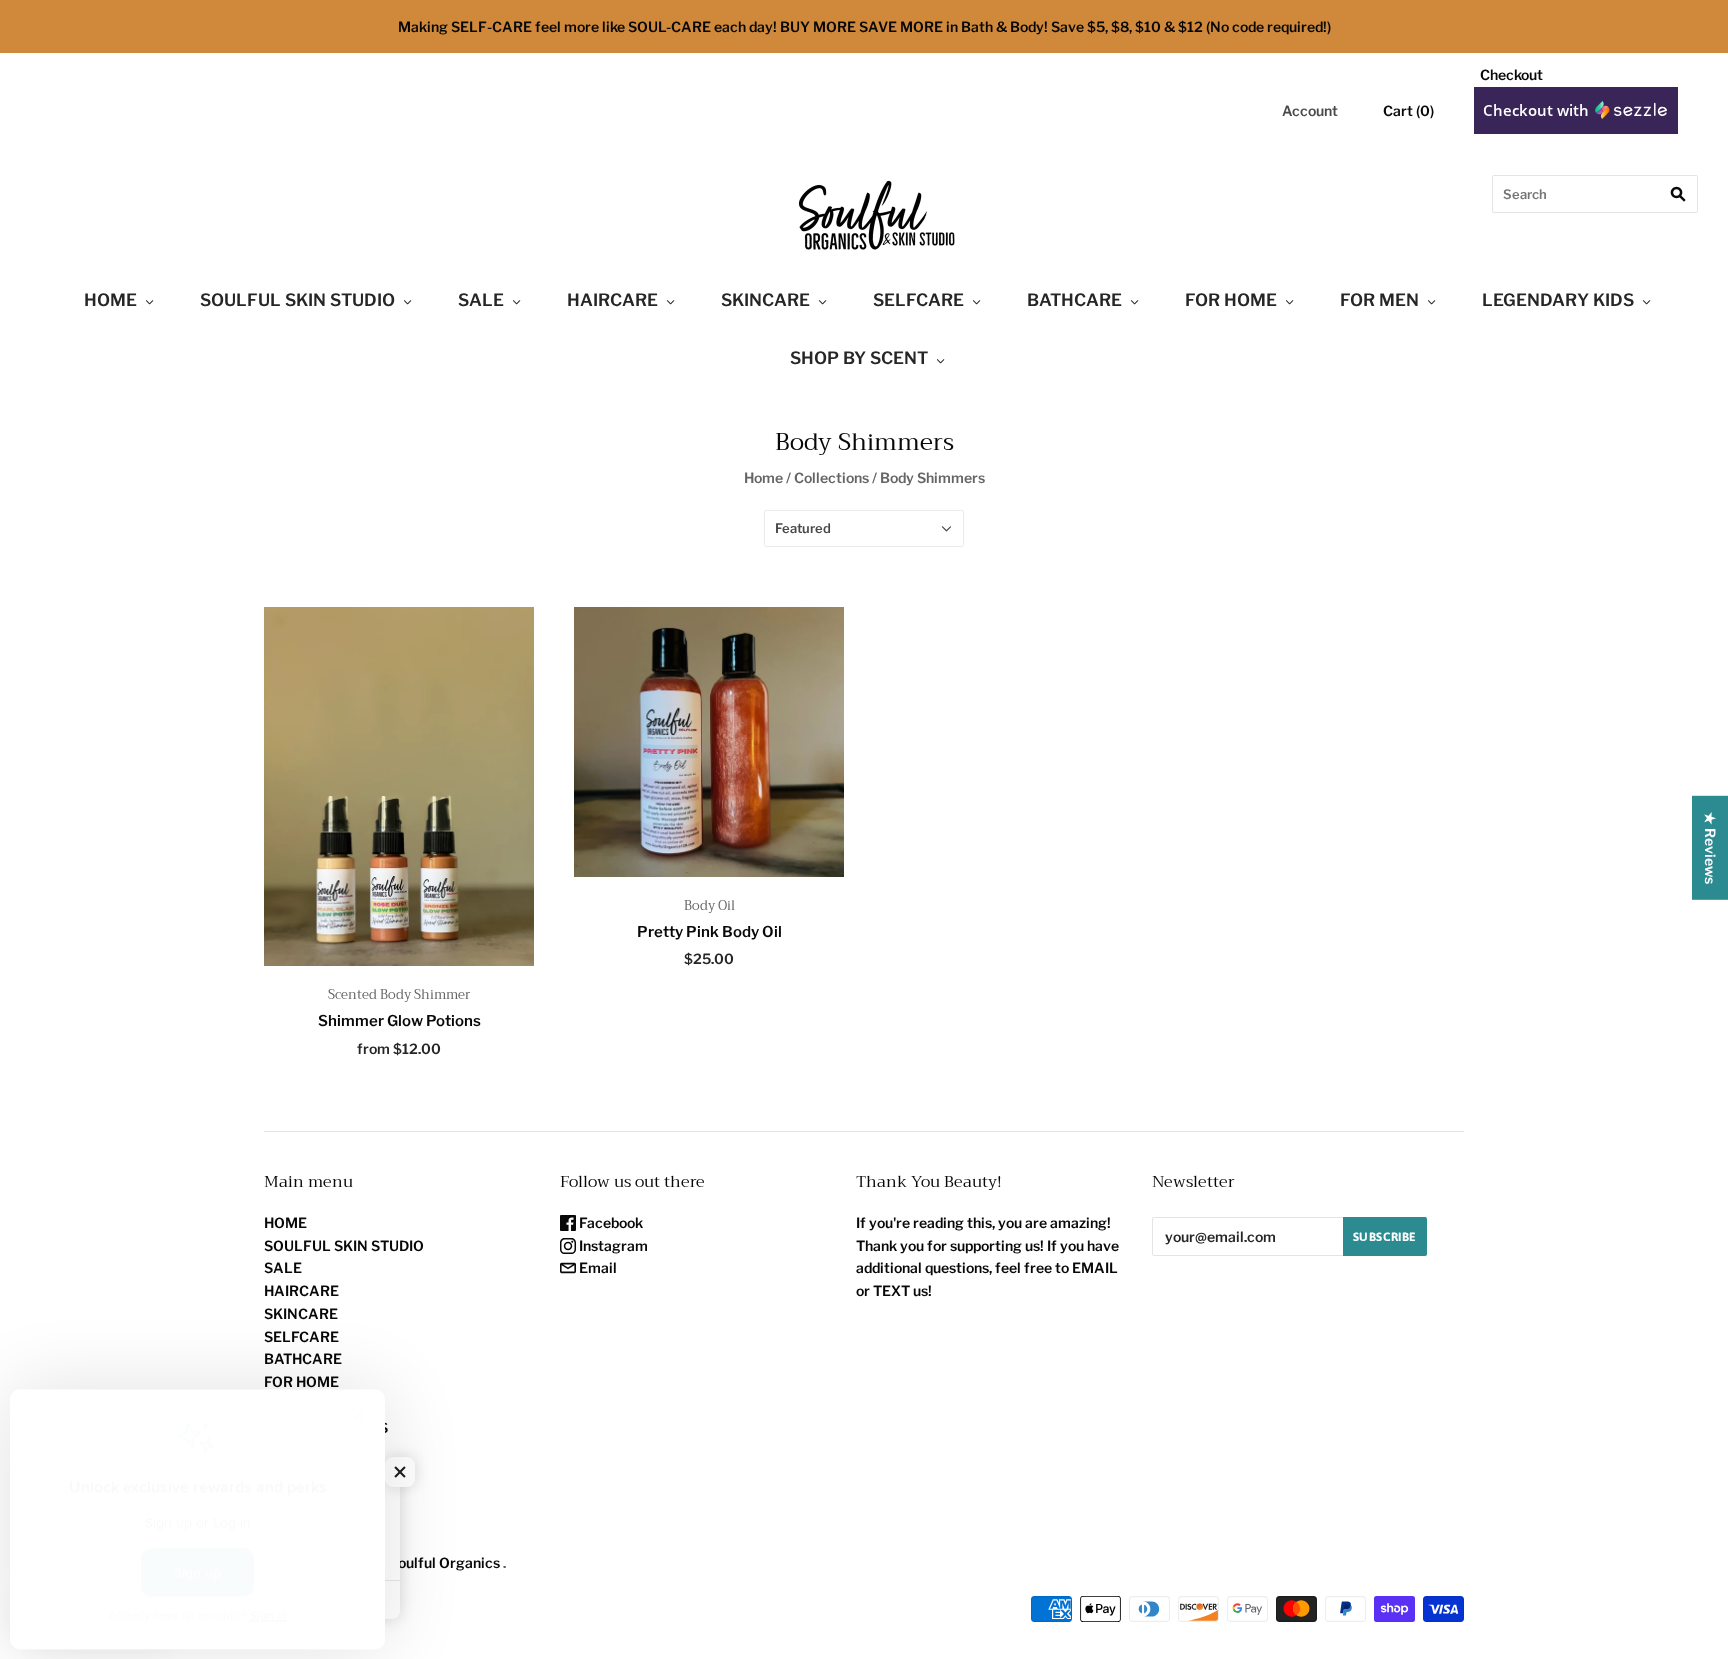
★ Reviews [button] (1710, 847)
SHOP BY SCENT (859, 358)
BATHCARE (1074, 300)
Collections (831, 477)
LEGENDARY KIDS (1558, 300)
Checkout (1511, 74)
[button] (400, 1472)
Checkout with (1538, 110)
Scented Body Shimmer (399, 994)
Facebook (609, 1222)
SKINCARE (765, 300)
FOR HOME (1231, 300)
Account (1310, 110)
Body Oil (709, 905)
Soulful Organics (444, 1562)
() (1408, 110)
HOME (110, 300)
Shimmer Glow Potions (399, 1021)
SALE (481, 300)
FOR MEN (1379, 300)
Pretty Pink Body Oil (709, 932)
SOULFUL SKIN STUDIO (297, 300)
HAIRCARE (612, 300)
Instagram (612, 1245)
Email (596, 1267)
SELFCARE (918, 300)
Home (763, 477)
